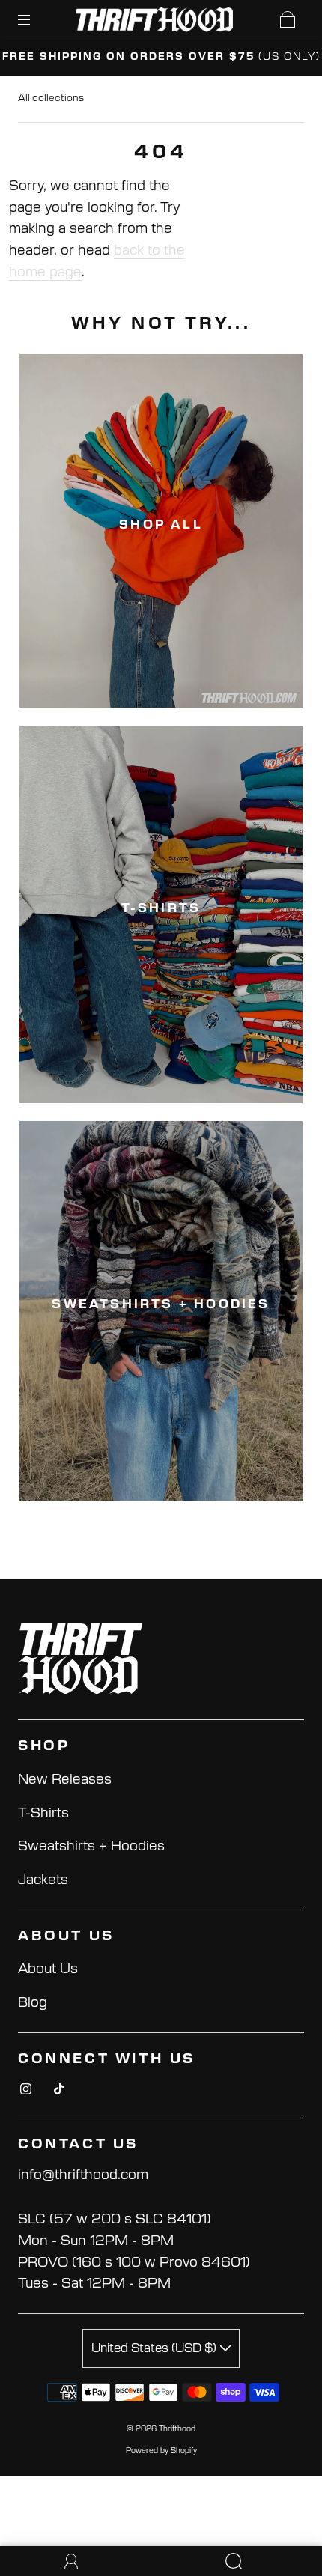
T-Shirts (43, 1814)
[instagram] (25, 2089)
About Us (48, 1969)
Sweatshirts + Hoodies (91, 1847)
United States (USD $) (155, 2348)
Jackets (43, 1880)
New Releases (65, 1780)
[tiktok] (58, 2089)
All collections (51, 98)
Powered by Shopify (161, 2451)
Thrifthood (177, 2429)
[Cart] (288, 19)
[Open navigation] (34, 19)
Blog (33, 2003)
